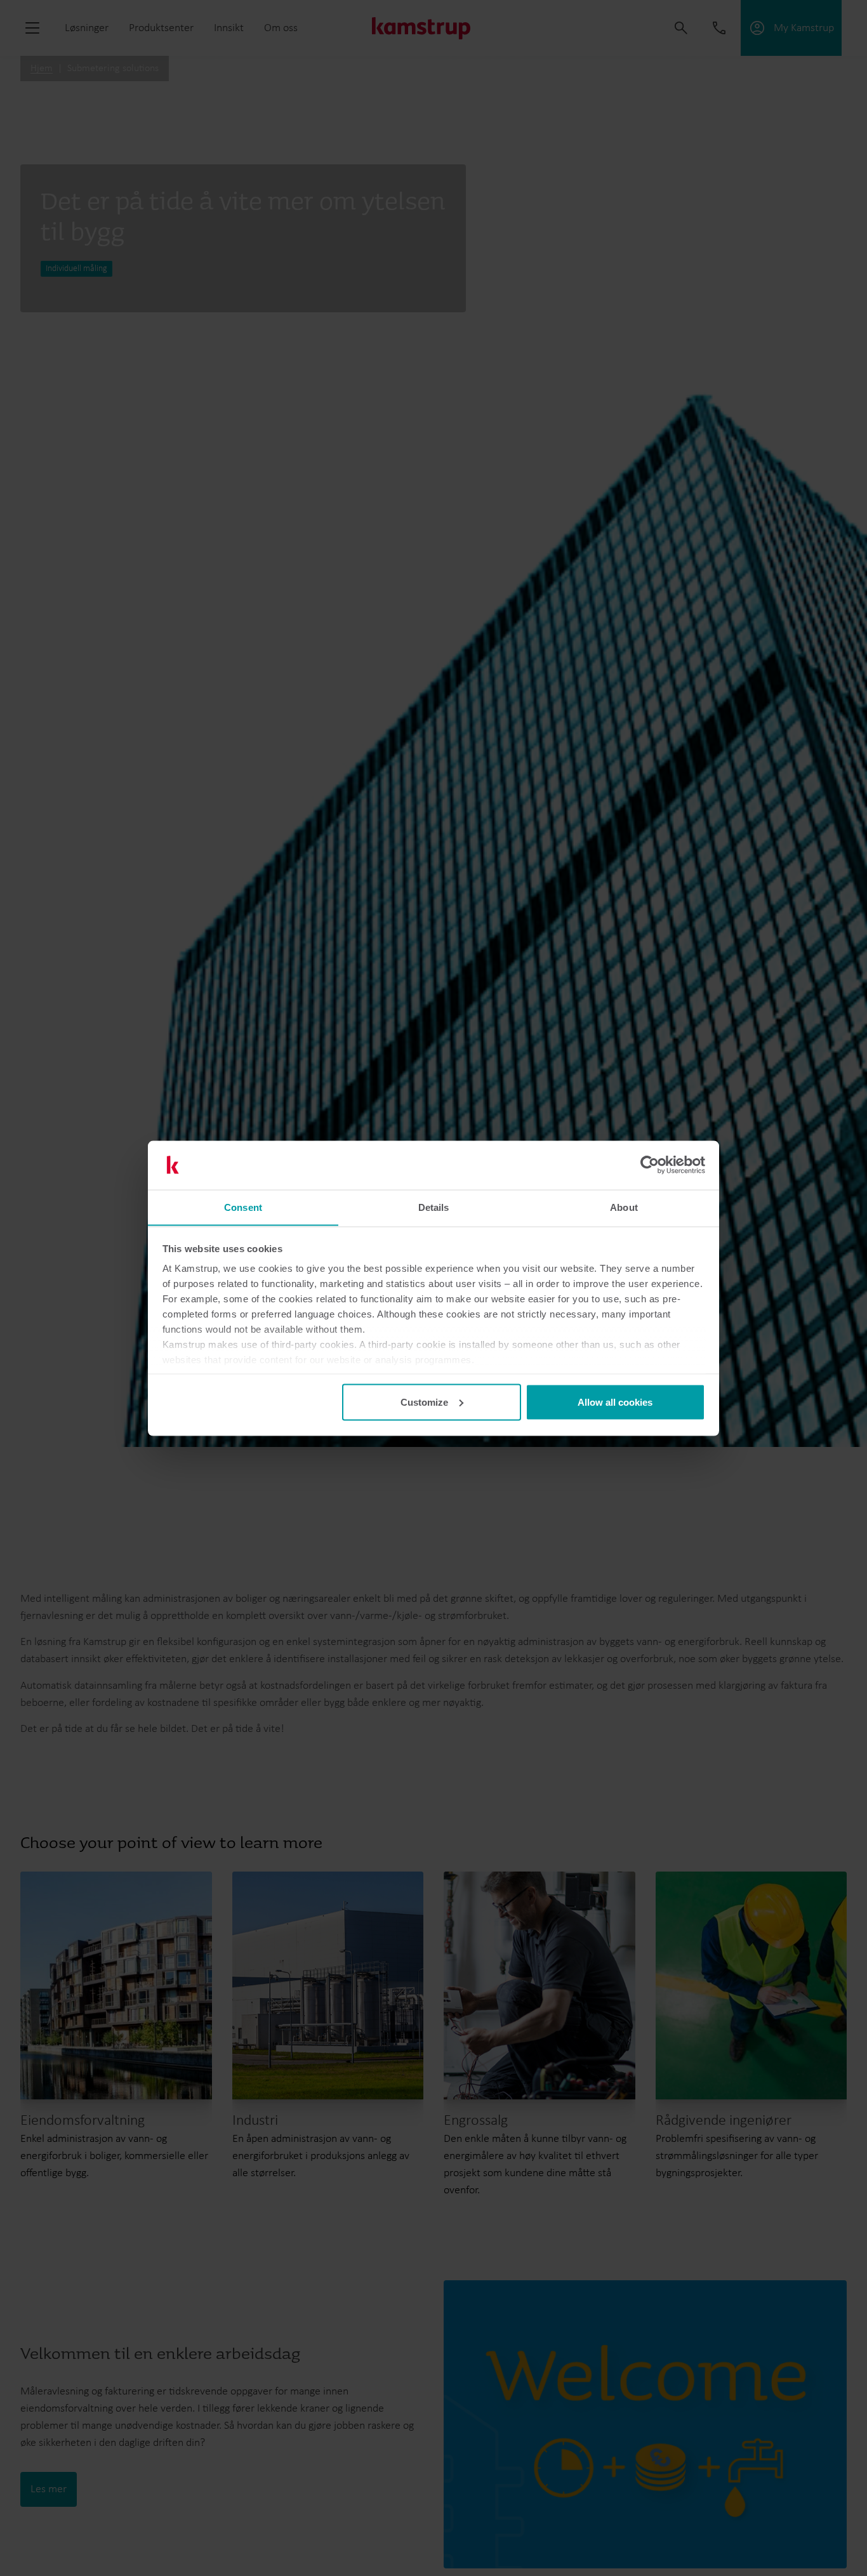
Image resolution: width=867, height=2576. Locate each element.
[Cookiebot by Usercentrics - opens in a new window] (650, 1165)
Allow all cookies (615, 1402)
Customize (424, 1402)
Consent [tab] (243, 1207)
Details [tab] (434, 1207)
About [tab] (624, 1207)
